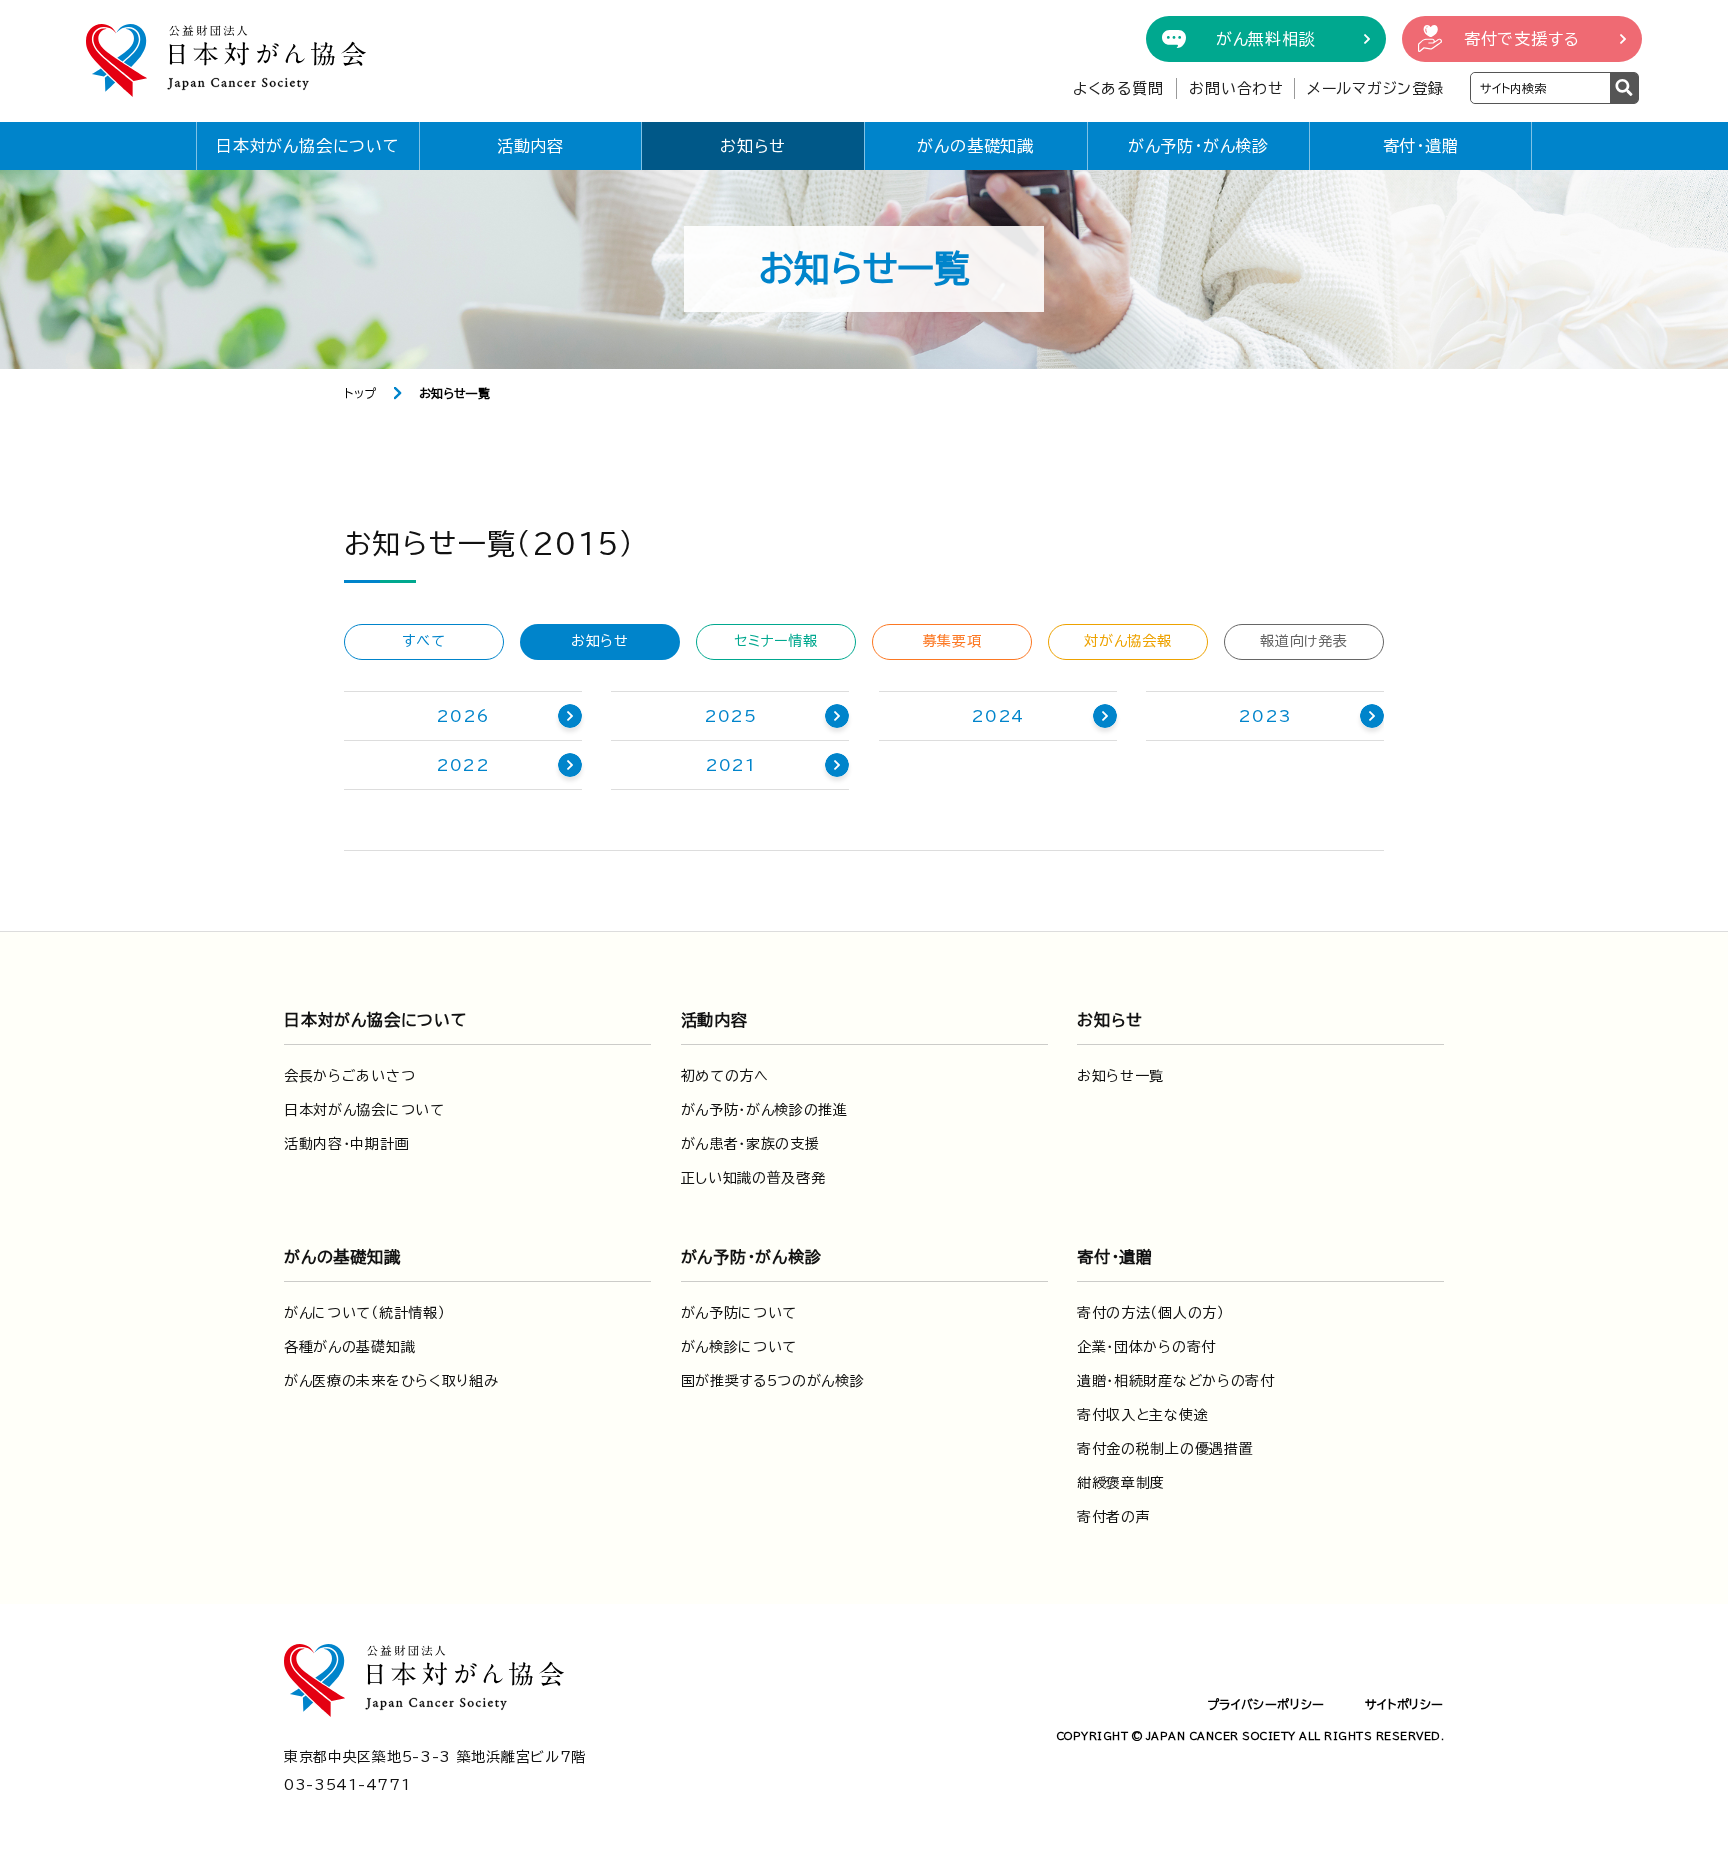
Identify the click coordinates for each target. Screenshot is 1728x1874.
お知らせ (753, 146)
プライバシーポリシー (1266, 1704)
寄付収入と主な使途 (1142, 1415)
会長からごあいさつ (349, 1076)
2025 (730, 716)
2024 (997, 716)
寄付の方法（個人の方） (1151, 1313)
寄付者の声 (1114, 1517)
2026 (462, 716)
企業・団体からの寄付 (1146, 1347)
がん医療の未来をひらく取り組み (391, 1381)
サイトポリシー (1404, 1704)
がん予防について (739, 1313)
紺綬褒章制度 (1121, 1483)
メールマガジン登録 (1375, 88)
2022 (463, 765)
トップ (360, 393)
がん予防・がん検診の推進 (764, 1110)
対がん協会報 (1127, 641)
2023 (1264, 716)
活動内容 (530, 146)
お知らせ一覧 (1120, 1076)
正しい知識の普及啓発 (753, 1178)
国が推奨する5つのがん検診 (773, 1381)
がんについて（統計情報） (364, 1313)
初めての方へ (725, 1076)
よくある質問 (1118, 88)
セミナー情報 (775, 641)
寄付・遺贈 (1421, 146)
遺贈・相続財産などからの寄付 (1176, 1381)
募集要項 (952, 641)
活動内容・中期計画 (346, 1144)
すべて (423, 641)
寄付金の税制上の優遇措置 (1165, 1449)
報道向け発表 (1303, 641)
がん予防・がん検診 (1198, 146)
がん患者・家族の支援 (750, 1144)
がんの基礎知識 (975, 146)
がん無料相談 (1266, 39)
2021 (730, 765)
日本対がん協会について (308, 146)
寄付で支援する (1522, 39)
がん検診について (739, 1347)
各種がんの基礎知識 (349, 1347)
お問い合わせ (1236, 88)
